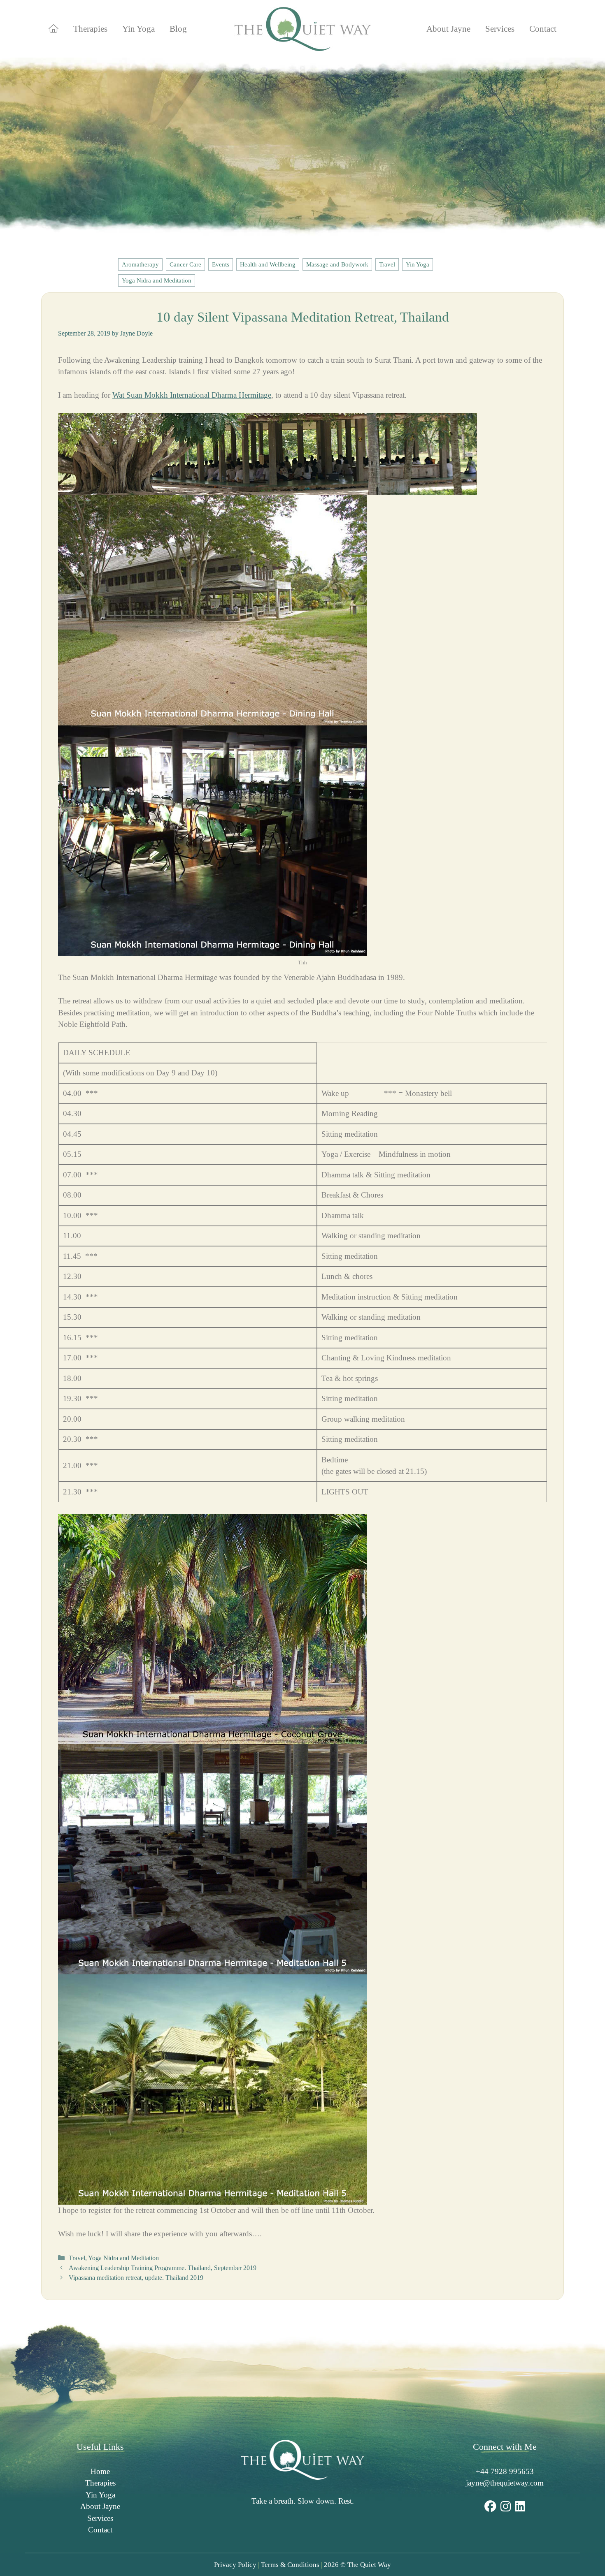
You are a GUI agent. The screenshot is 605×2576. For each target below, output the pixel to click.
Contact (543, 29)
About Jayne (448, 29)
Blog (178, 29)
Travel (387, 264)
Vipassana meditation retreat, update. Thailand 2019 (136, 2278)
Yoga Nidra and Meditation (157, 280)
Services (500, 29)
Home (100, 2471)
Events (221, 264)
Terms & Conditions (290, 2565)
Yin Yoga (138, 29)
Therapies (90, 29)
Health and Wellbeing (268, 264)
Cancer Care (185, 264)
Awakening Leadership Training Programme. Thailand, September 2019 (163, 2268)
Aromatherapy (140, 264)
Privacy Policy (235, 2565)
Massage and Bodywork (337, 264)
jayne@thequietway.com (505, 2483)
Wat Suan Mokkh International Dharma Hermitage (192, 395)
